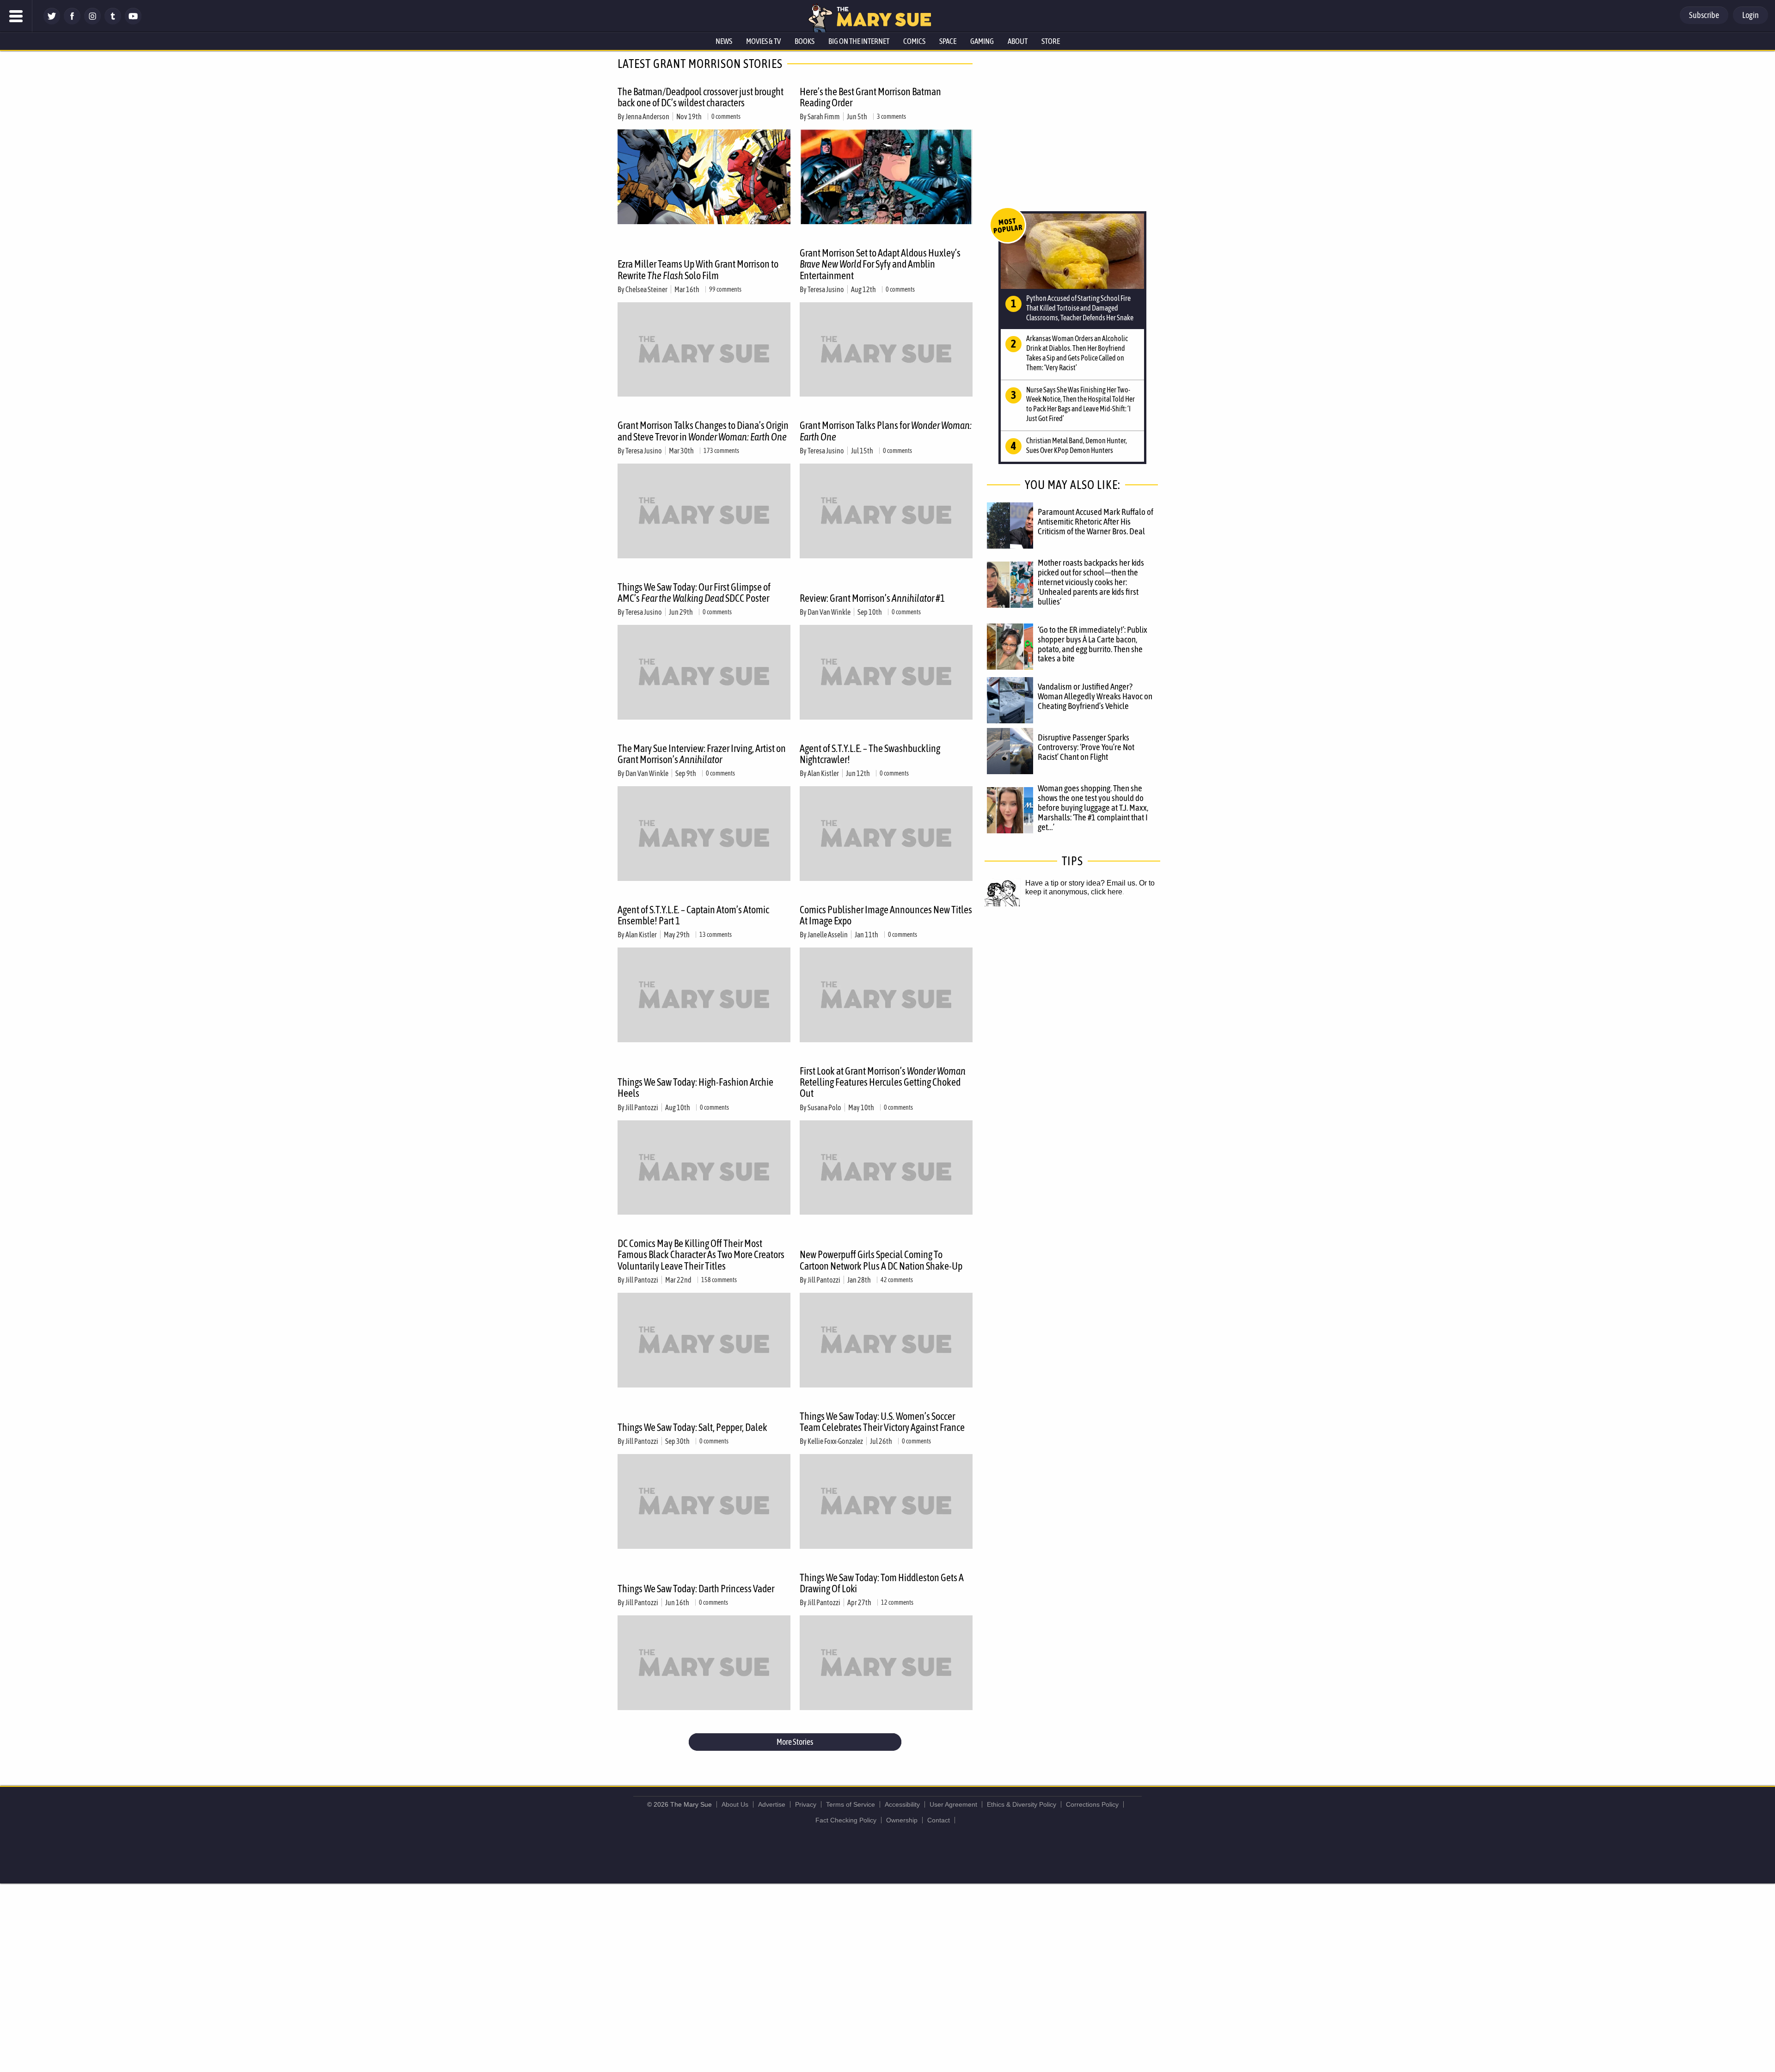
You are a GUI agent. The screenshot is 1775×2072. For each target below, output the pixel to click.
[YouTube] (133, 22)
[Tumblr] (113, 22)
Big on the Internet (859, 41)
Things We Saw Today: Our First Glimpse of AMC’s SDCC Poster (694, 593)
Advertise (772, 1804)
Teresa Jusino (826, 289)
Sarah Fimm (824, 116)
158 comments (719, 1280)
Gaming (982, 41)
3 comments (891, 116)
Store (1051, 41)
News (724, 41)
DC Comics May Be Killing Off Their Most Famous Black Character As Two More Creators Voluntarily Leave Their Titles (701, 1254)
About (1018, 41)
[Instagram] (92, 22)
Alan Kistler (823, 773)
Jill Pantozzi (642, 1107)
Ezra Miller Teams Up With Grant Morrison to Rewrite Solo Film (698, 269)
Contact (939, 1820)
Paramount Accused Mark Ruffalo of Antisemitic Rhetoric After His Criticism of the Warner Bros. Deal (1096, 521)
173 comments (721, 451)
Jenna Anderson (647, 116)
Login (1751, 15)
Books (805, 41)
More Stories (795, 1742)
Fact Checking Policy (846, 1820)
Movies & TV (763, 41)
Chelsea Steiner (646, 289)
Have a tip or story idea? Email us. (1081, 883)
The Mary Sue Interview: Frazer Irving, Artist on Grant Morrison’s (702, 754)
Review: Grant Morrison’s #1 (872, 598)
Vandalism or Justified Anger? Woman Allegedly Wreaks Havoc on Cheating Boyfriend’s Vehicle (1095, 696)
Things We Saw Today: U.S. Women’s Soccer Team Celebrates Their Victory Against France (882, 1422)
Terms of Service (851, 1804)
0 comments (726, 116)
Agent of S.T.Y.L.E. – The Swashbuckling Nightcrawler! (870, 754)
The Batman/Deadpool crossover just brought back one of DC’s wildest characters (701, 97)
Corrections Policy (1092, 1804)
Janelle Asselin (828, 935)
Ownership (902, 1820)
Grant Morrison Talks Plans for (886, 431)
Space (948, 41)
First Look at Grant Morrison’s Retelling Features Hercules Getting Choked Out (883, 1082)
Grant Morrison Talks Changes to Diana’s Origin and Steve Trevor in (703, 431)
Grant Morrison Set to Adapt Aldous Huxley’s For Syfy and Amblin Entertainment (880, 264)
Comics (914, 41)
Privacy (806, 1804)
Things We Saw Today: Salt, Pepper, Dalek (692, 1427)
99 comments (725, 289)
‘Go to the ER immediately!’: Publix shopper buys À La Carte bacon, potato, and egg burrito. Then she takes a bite (1093, 644)
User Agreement (953, 1804)
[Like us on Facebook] (72, 22)
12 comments (897, 1602)
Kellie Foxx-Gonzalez (835, 1441)
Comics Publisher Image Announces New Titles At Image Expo (886, 915)
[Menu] (16, 16)
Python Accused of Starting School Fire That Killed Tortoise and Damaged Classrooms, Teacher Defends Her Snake (1080, 308)
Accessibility (902, 1804)
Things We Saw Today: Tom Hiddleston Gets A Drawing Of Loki (882, 1583)
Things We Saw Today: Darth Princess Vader (696, 1589)
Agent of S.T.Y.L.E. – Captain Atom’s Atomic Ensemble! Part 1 (693, 915)
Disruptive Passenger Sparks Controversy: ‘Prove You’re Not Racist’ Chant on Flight (1086, 747)
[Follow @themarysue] (52, 22)
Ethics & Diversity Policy (1022, 1804)
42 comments (897, 1280)
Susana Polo (824, 1107)
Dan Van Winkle (829, 612)
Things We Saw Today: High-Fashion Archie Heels (695, 1088)
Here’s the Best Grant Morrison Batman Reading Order (870, 97)
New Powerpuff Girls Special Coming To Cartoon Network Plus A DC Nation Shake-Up (881, 1260)
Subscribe (1704, 15)
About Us (735, 1804)
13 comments (716, 935)
